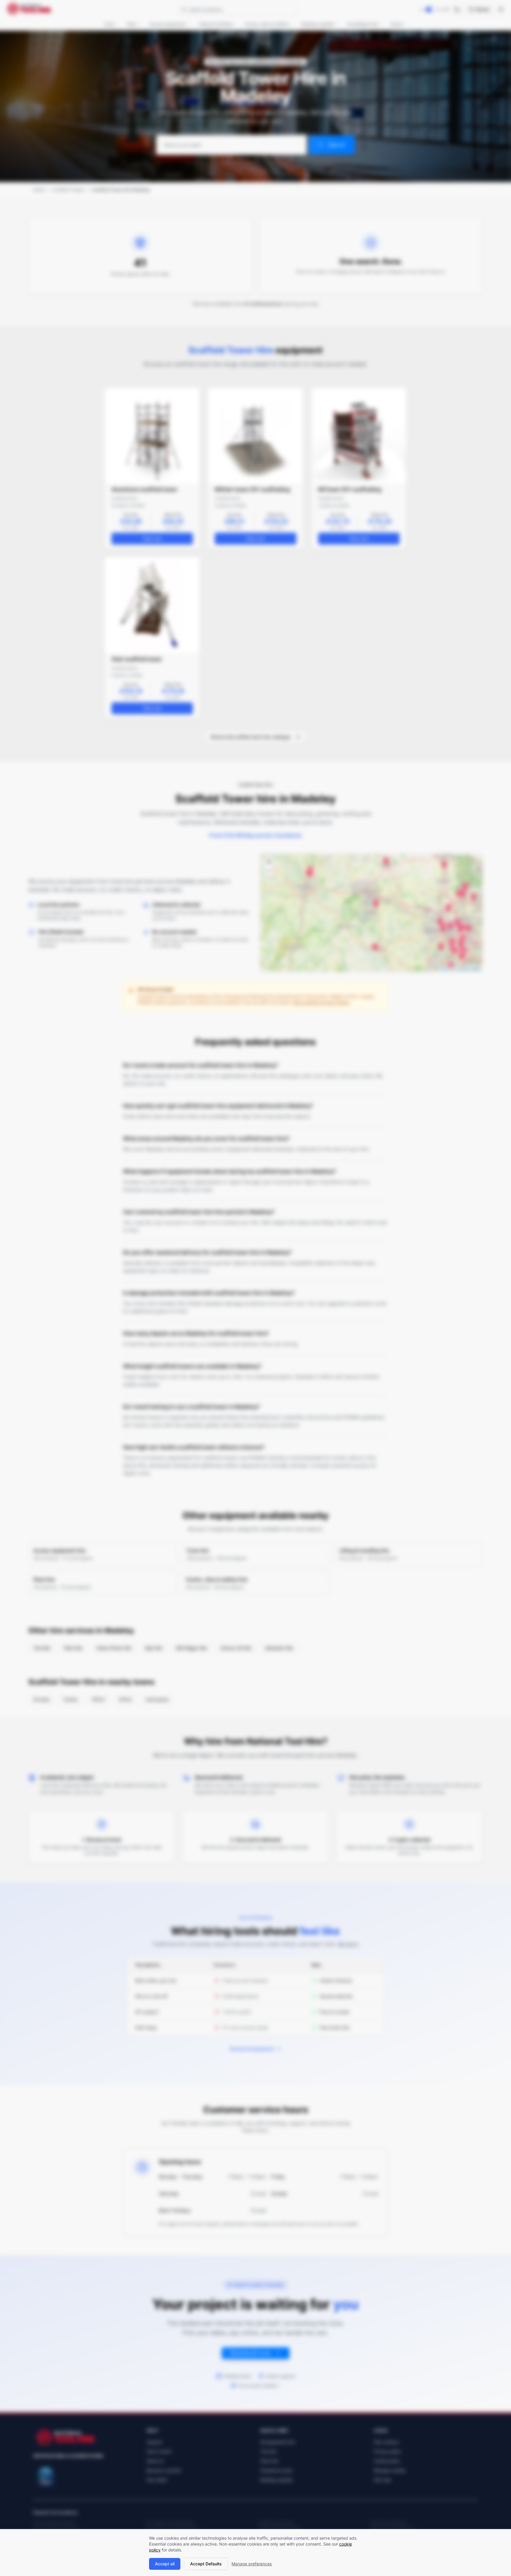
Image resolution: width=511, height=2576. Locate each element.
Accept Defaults (206, 2564)
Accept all (165, 2564)
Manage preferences (252, 2564)
